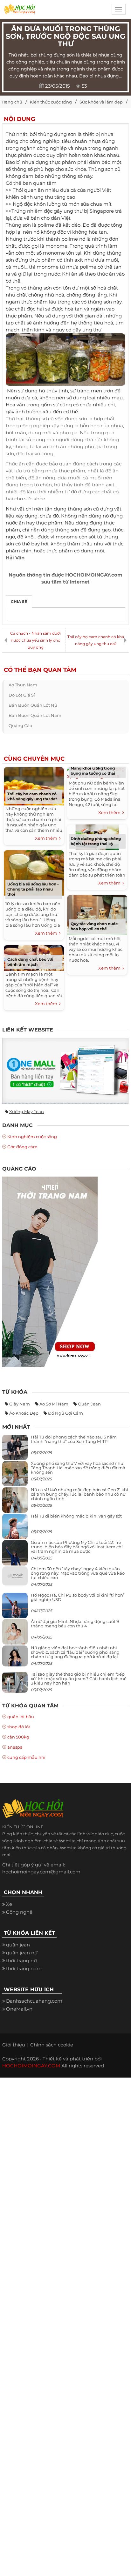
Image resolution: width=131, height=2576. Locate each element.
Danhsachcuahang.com (34, 2001)
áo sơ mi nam (54, 1404)
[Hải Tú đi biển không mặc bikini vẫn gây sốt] (15, 1529)
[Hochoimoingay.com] (19, 11)
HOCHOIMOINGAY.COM (31, 2066)
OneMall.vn (19, 2009)
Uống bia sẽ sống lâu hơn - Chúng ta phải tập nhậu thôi (33, 889)
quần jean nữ (22, 1953)
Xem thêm (47, 838)
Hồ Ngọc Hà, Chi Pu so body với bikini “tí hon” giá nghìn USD (78, 1597)
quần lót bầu (21, 1717)
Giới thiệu (14, 2045)
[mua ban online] (65, 1071)
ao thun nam (23, 685)
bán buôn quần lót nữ (33, 705)
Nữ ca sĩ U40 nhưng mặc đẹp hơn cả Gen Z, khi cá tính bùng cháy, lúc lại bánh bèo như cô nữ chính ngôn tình (79, 1494)
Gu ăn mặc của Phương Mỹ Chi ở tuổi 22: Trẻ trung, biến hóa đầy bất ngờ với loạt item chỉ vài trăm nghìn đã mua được (77, 1547)
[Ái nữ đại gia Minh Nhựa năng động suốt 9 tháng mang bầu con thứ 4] (15, 1635)
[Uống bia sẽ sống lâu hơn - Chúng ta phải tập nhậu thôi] (34, 872)
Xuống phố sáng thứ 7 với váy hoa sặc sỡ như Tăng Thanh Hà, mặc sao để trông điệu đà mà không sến (78, 1468)
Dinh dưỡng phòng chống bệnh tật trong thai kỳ (96, 841)
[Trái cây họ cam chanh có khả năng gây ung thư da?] (34, 785)
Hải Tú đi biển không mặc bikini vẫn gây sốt (76, 1516)
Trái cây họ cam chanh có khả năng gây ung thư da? (96, 640)
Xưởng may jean (27, 1111)
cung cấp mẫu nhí (26, 1757)
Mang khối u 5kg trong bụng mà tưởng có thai (93, 771)
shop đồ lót (19, 1727)
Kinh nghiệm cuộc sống (32, 1137)
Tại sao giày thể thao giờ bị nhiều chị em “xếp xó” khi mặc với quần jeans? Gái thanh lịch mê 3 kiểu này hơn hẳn (79, 1679)
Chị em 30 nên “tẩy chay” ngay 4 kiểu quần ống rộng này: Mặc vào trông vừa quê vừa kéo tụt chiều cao (78, 1573)
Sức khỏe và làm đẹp (101, 102)
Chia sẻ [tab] (19, 601)
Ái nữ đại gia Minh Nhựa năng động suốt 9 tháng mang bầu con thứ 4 (75, 1624)
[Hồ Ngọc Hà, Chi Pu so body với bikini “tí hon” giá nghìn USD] (15, 1608)
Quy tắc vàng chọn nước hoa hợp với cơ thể (94, 926)
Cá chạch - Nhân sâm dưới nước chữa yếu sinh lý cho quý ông (35, 640)
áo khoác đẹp (24, 1413)
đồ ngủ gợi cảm (65, 1413)
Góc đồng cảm (22, 1147)
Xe (9, 1904)
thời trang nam (24, 1969)
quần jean (89, 1404)
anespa (15, 1747)
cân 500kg (18, 1737)
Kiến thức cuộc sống (51, 102)
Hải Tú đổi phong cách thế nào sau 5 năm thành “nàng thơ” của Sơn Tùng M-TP (74, 1439)
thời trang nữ (21, 1961)
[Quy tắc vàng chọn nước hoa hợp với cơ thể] (97, 914)
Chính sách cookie (52, 2045)
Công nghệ (19, 1912)
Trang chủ (12, 102)
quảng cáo (20, 725)
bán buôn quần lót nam (35, 715)
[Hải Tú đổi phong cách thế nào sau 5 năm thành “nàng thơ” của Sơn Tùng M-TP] (15, 1450)
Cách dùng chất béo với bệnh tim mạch (30, 962)
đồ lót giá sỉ (22, 695)
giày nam (20, 1404)
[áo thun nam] (50, 1271)
